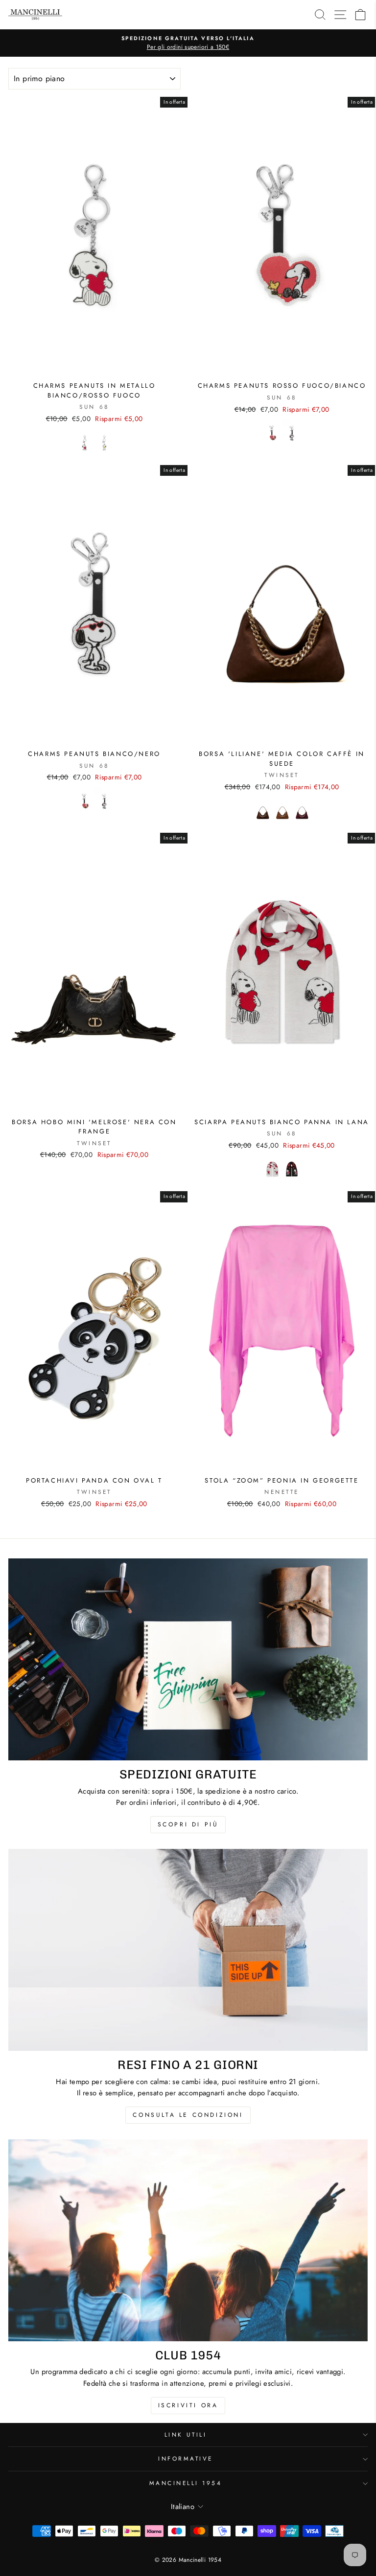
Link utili (186, 2434)
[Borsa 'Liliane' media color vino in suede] (302, 811)
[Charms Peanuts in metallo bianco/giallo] (104, 443)
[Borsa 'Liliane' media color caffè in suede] (262, 811)
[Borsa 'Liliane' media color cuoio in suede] (282, 811)
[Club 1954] (188, 2240)
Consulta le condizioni (188, 2115)
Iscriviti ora (188, 2405)
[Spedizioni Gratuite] (188, 1659)
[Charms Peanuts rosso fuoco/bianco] (272, 433)
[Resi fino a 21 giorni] (188, 1950)
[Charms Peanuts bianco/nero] (292, 433)
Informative (186, 2458)
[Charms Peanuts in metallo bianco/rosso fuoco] (85, 443)
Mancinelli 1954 (186, 2483)
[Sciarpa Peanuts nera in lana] (292, 1169)
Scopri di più (188, 1824)
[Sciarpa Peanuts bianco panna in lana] (272, 1169)
